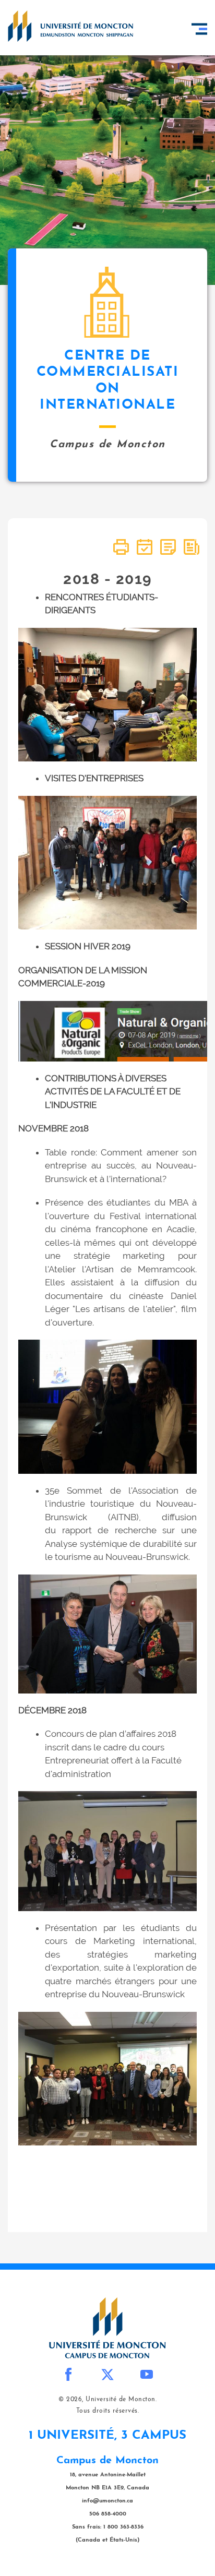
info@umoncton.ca (107, 2501)
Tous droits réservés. (108, 2411)
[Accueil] (70, 26)
